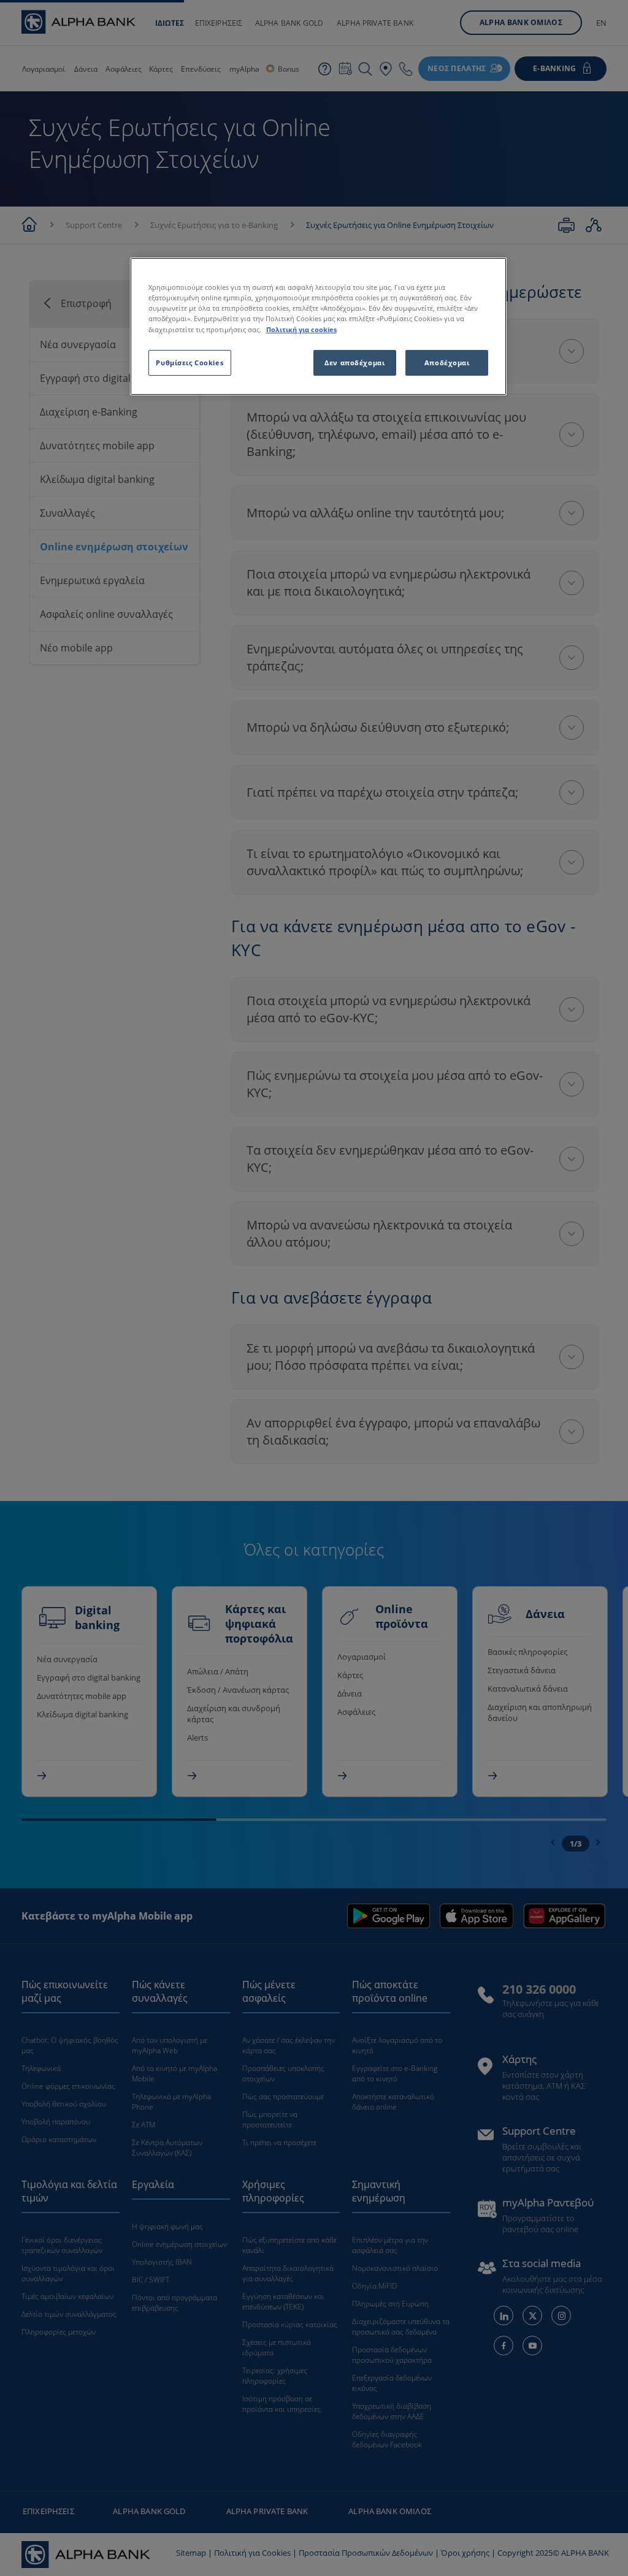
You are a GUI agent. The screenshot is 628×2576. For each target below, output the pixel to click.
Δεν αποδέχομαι (354, 363)
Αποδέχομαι (447, 363)
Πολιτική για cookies (301, 329)
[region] (318, 326)
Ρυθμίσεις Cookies (190, 363)
